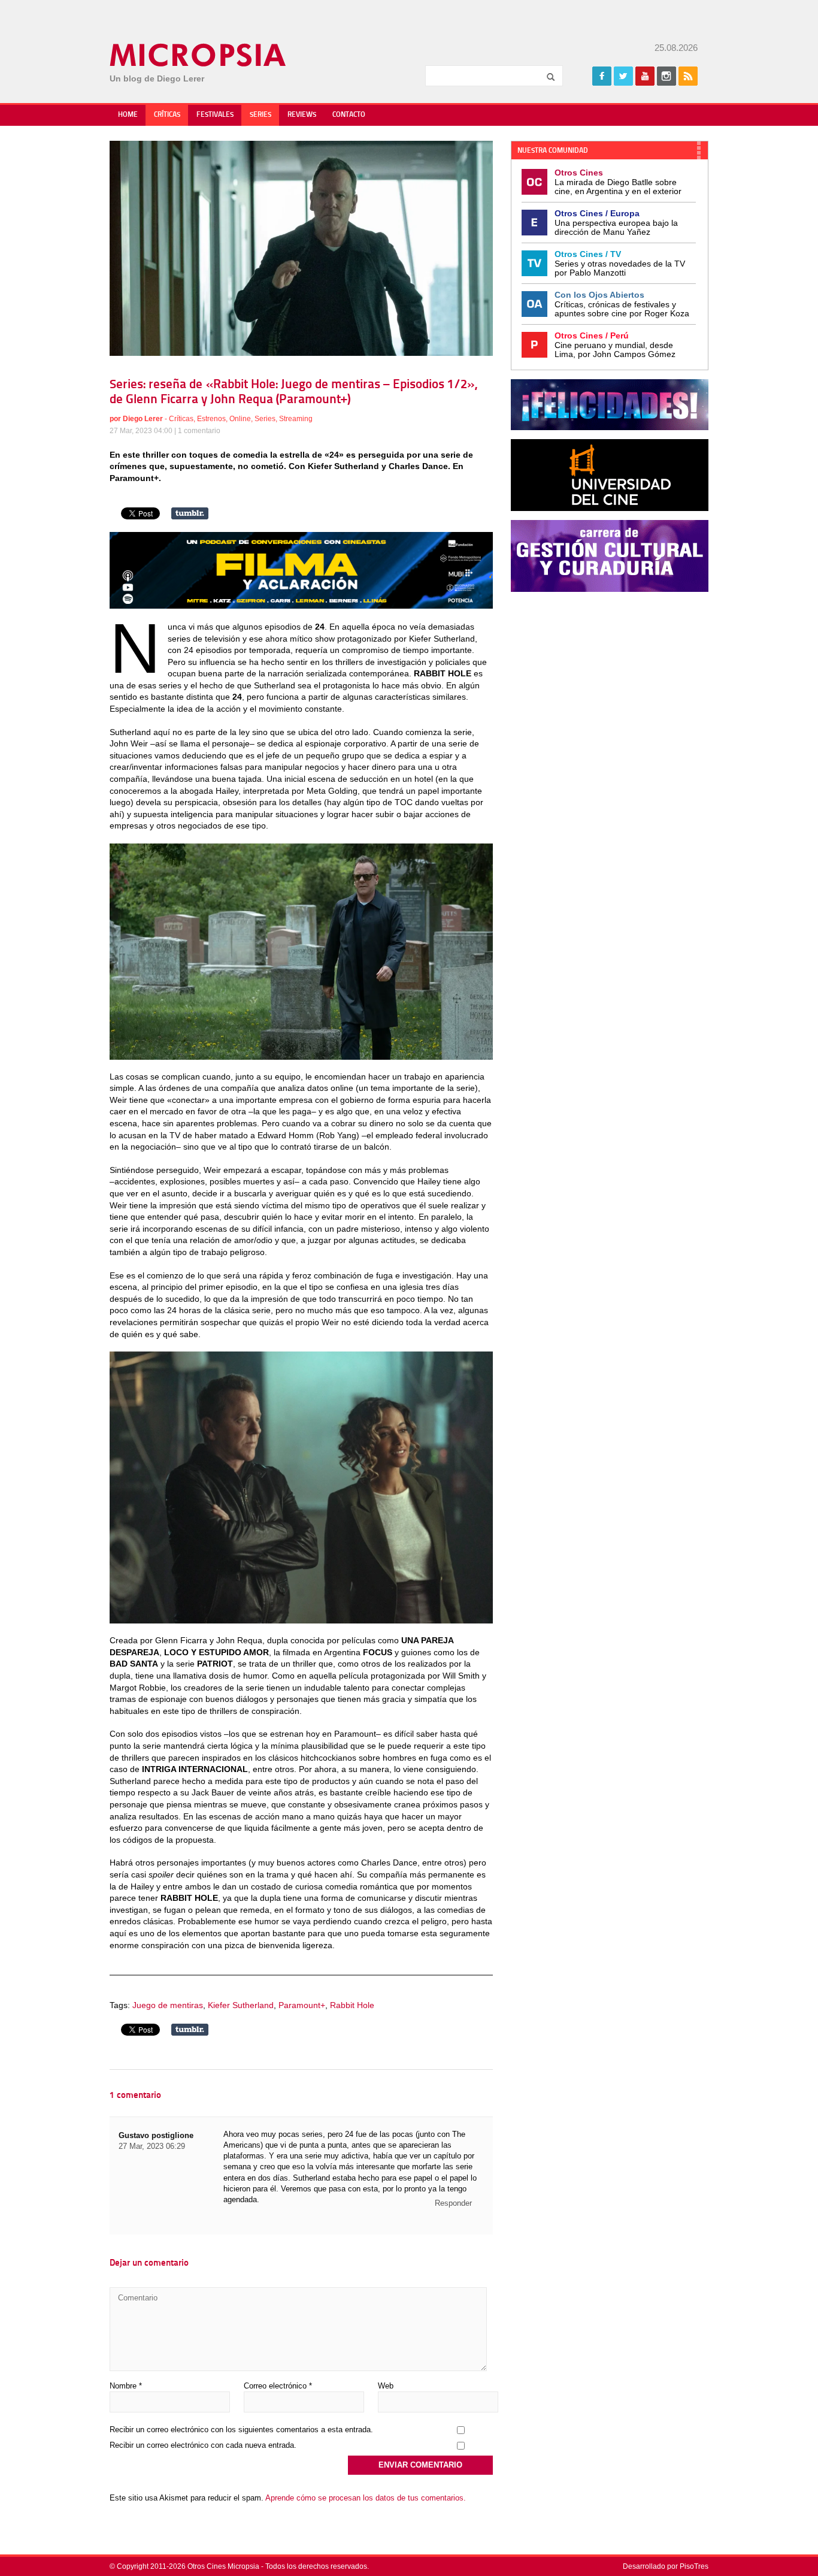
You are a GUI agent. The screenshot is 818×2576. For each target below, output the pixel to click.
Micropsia (199, 55)
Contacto (349, 115)
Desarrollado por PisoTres (666, 2566)
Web (386, 2386)
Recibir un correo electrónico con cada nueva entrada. (203, 2445)
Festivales (215, 115)
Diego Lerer (143, 419)
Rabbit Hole (352, 2005)
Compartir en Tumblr (190, 513)
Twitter (623, 76)
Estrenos (211, 419)
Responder (453, 2203)
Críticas (167, 115)
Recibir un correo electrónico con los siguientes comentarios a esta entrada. (241, 2430)
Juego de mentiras (168, 2005)
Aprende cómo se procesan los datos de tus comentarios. (366, 2498)
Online (240, 419)
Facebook (602, 76)
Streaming (296, 419)
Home (128, 115)
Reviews (302, 115)
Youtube (645, 76)
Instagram (666, 76)
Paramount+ (302, 2005)
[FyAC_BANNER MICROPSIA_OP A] (301, 606)
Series (260, 115)
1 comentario (199, 431)
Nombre (126, 2386)
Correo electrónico (278, 2386)
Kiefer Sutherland (241, 2005)
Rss (688, 76)
